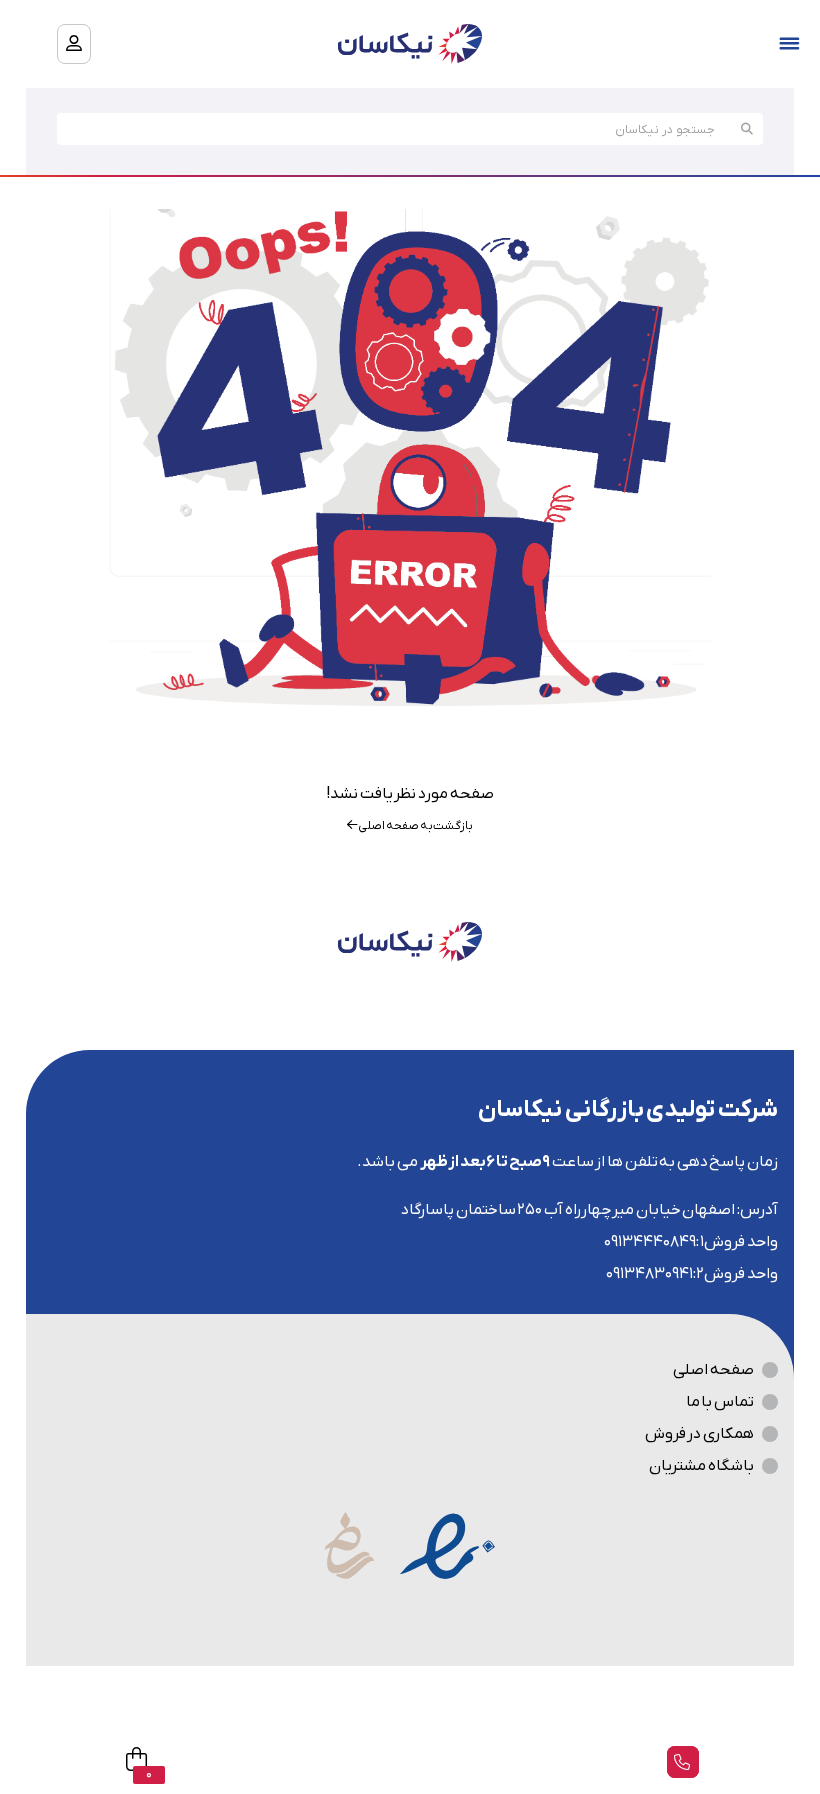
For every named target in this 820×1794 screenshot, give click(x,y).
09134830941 (649, 1274)
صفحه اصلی (713, 1370)
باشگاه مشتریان (701, 1466)
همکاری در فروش (699, 1434)
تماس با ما (720, 1402)
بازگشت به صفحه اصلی (415, 826)
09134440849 (650, 1242)
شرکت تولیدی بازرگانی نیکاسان (628, 1110)
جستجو (747, 129)
